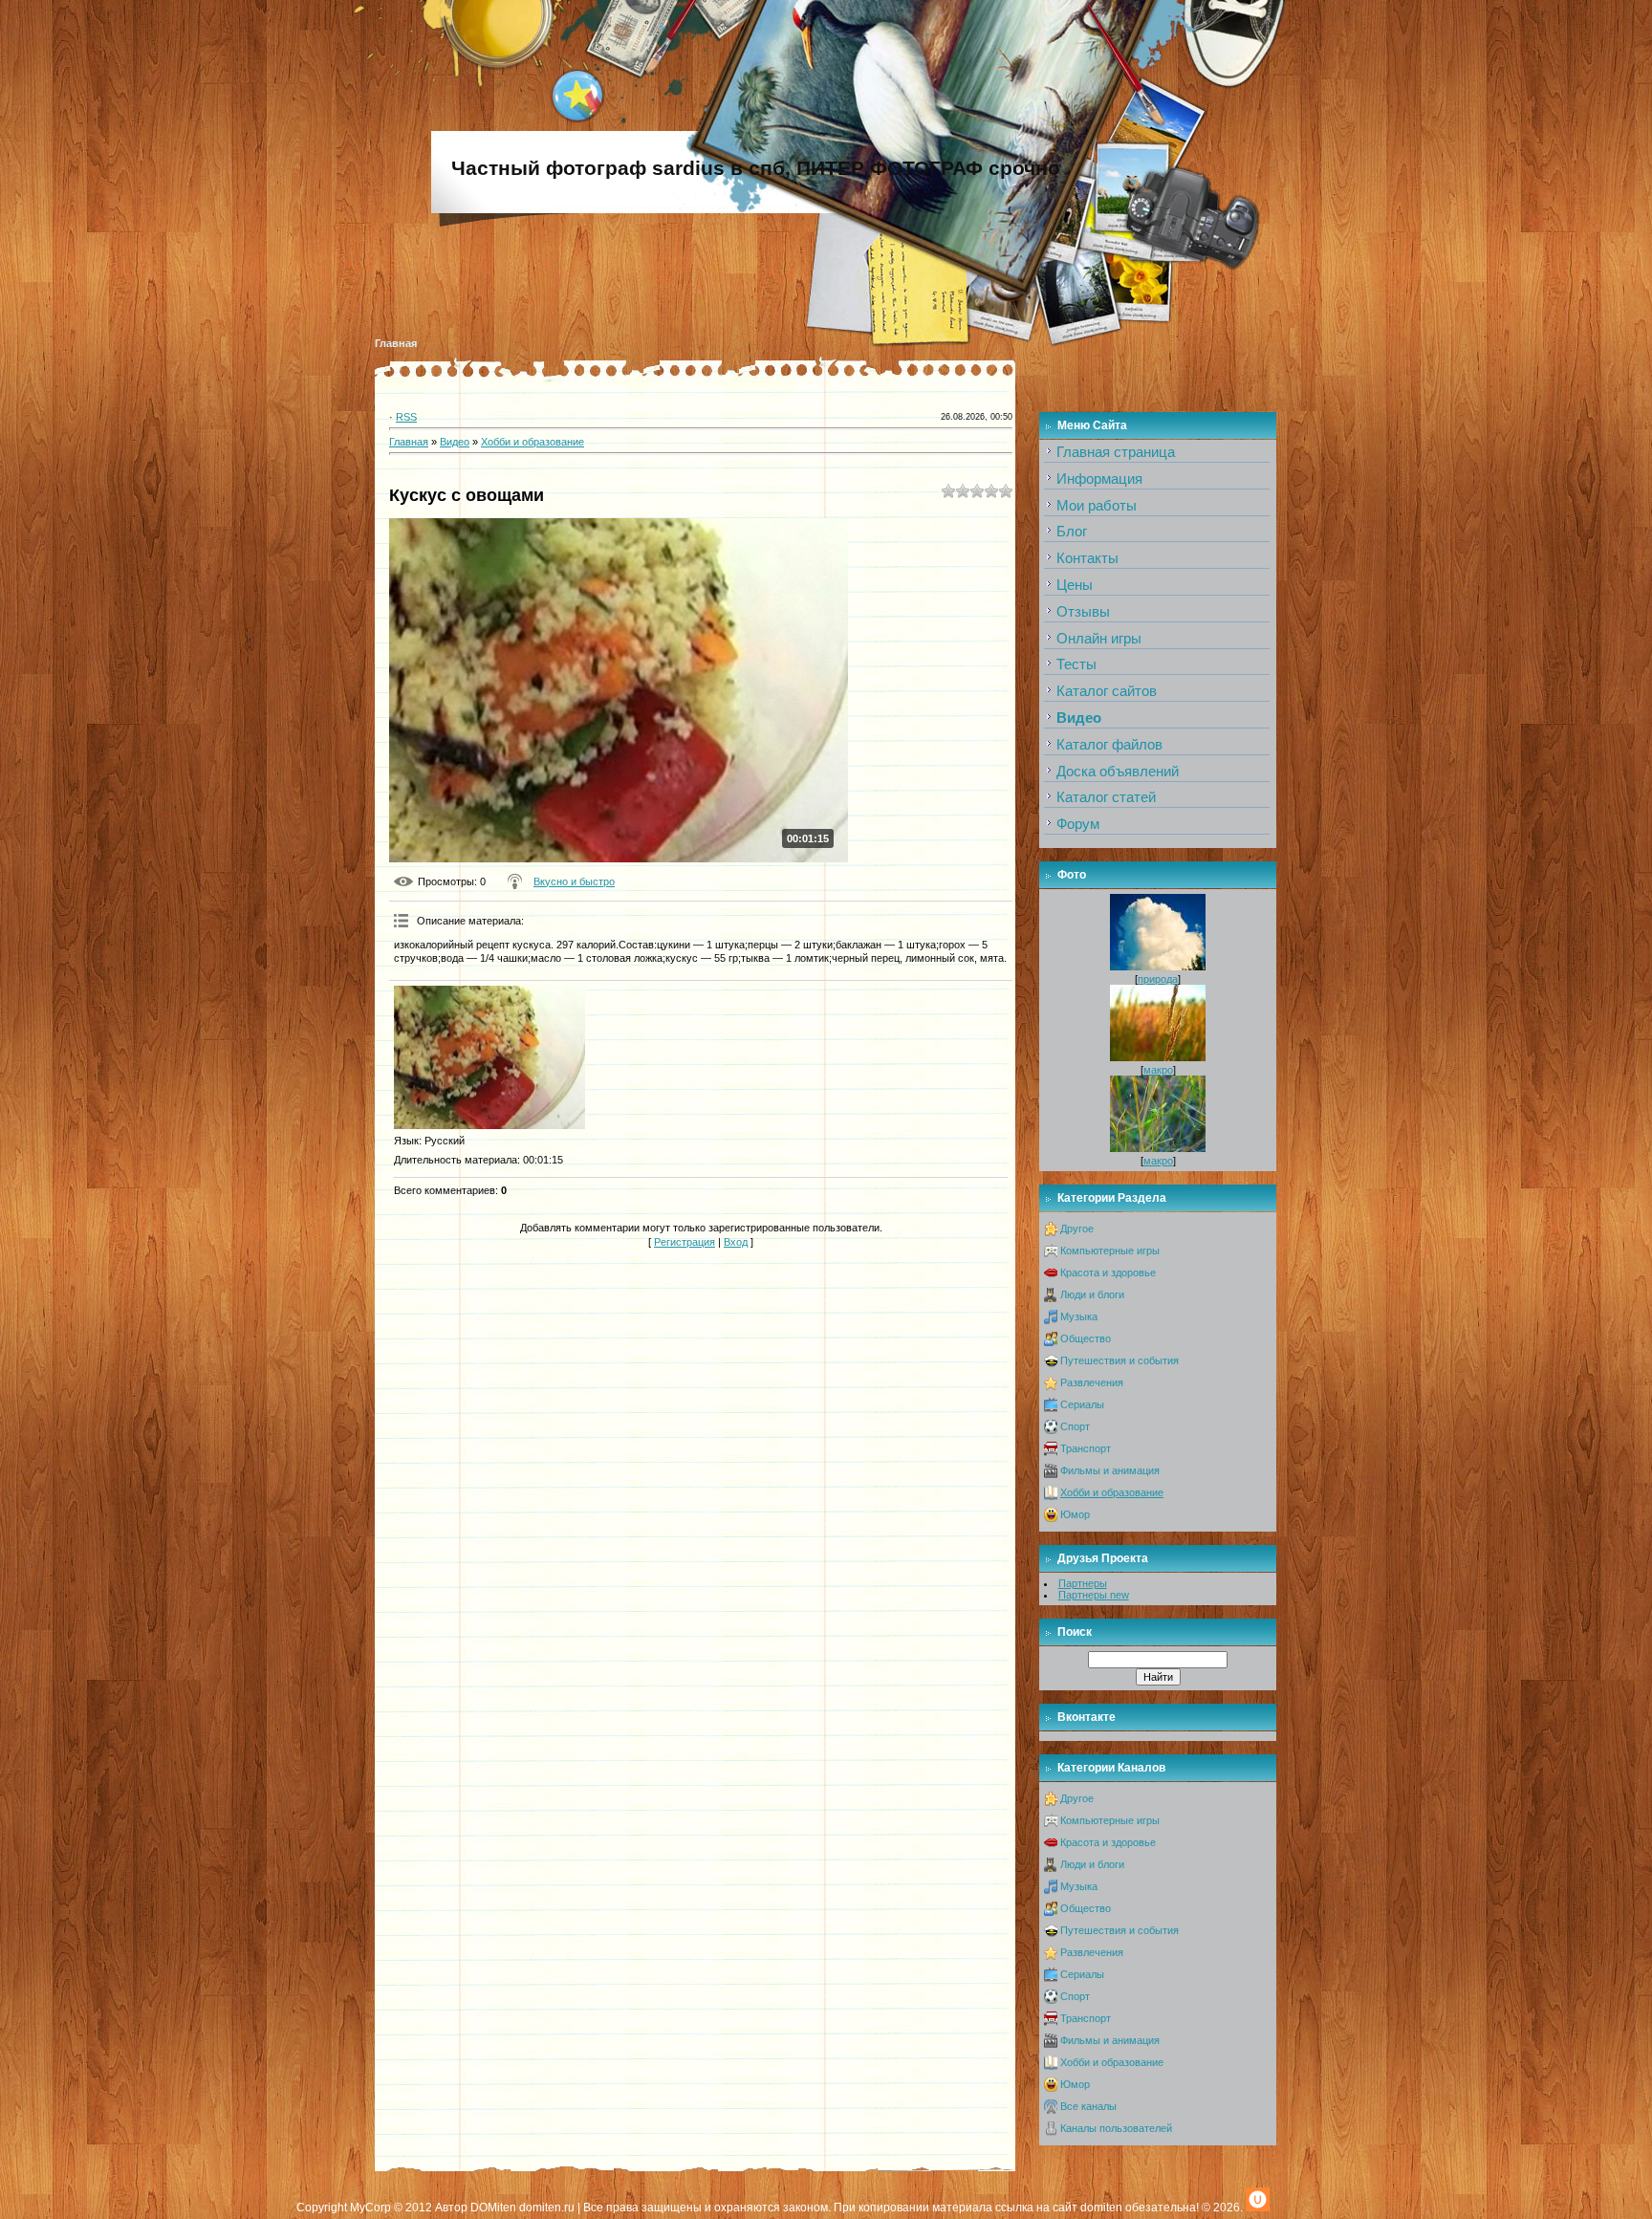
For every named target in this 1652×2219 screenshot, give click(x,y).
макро (1158, 1070)
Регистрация (685, 1242)
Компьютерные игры (1110, 1251)
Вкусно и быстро (574, 881)
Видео (455, 442)
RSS (406, 417)
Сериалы (1082, 1404)
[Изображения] (489, 1057)
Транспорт (1086, 1448)
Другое (1077, 1229)
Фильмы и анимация (1110, 1470)
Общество (1086, 1338)
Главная (396, 343)
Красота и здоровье (1108, 1273)
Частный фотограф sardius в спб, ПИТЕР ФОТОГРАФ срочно (756, 168)
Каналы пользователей (1116, 2128)
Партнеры (1083, 1583)
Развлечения (1092, 1382)
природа (1158, 979)
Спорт (1075, 1426)
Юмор (1075, 1514)
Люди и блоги (1092, 1294)
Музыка (1079, 1316)
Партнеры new (1094, 1595)
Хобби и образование (533, 442)
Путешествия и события (1119, 1360)
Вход (736, 1242)
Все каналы (1088, 2106)
